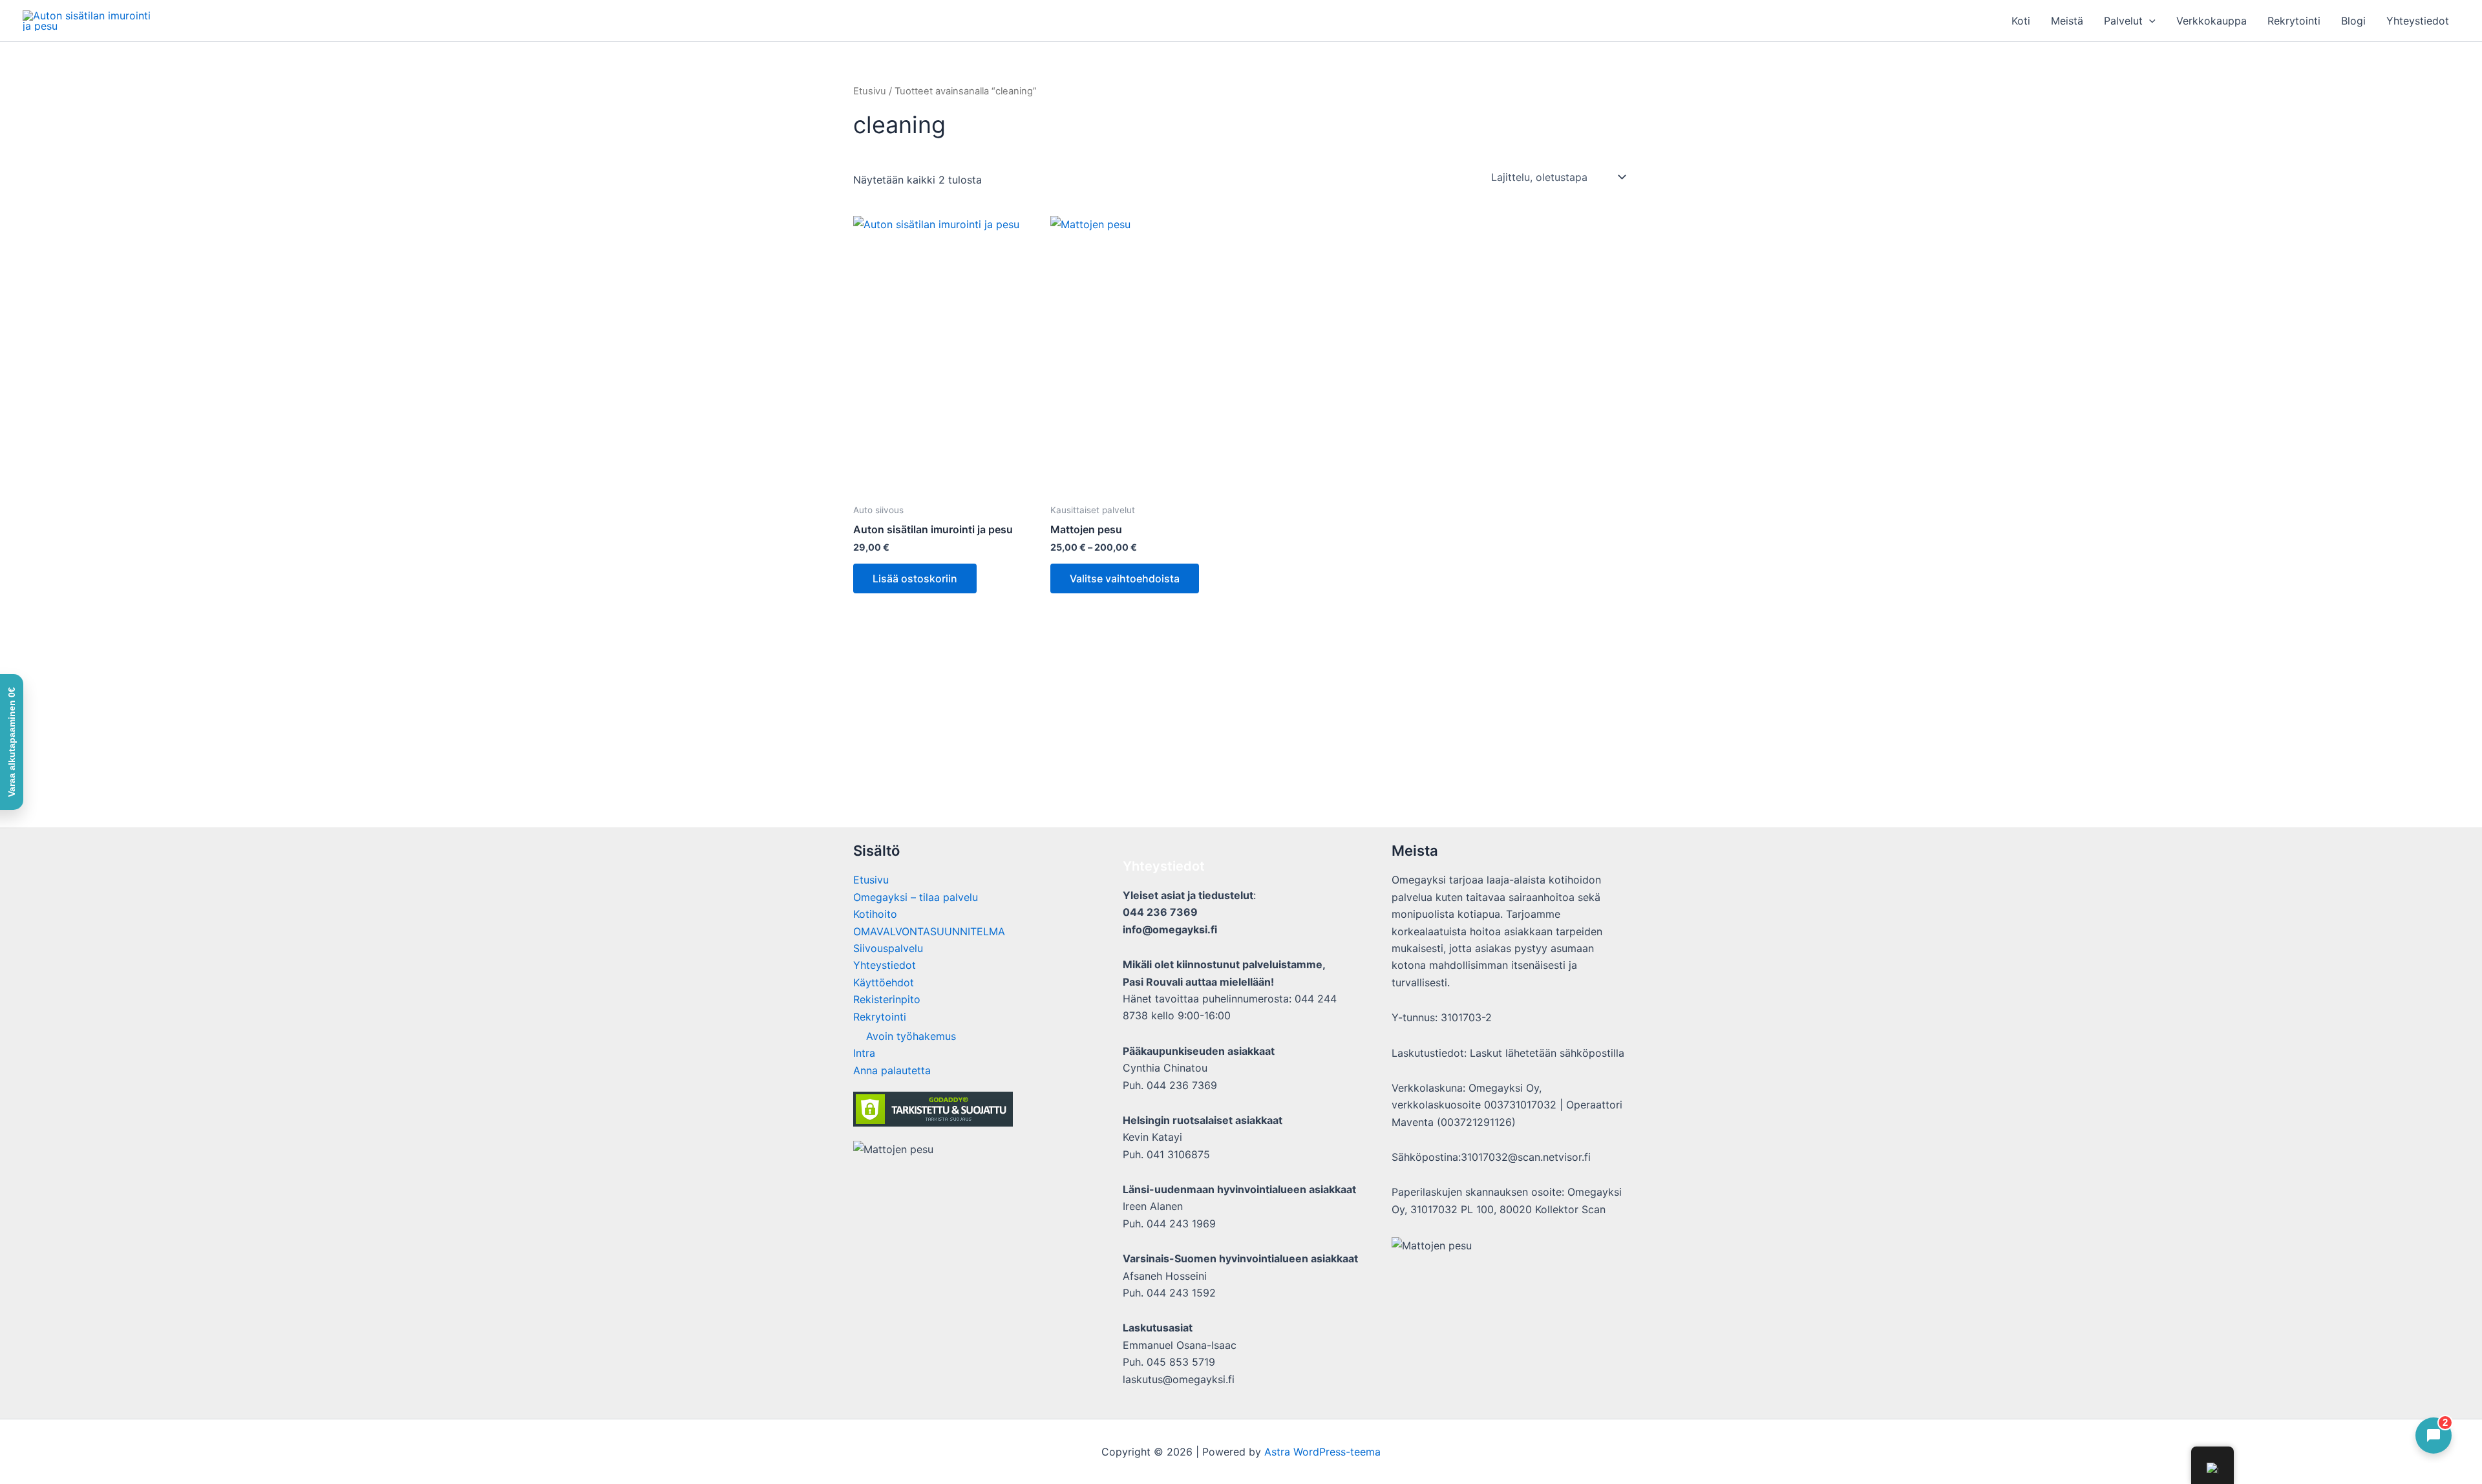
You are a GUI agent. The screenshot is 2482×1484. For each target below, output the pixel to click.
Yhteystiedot (2418, 21)
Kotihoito (875, 914)
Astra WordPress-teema (1322, 1452)
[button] (2149, 21)
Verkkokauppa (2212, 21)
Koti (2021, 21)
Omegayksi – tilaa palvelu (916, 897)
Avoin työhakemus (911, 1036)
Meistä (2067, 21)
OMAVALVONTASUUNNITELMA (929, 931)
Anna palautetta (892, 1070)
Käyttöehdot (884, 982)
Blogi (2353, 21)
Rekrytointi (2294, 21)
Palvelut (2123, 21)
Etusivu (870, 91)
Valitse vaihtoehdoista (1125, 578)
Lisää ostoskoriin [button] (915, 578)
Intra (864, 1053)
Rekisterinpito (887, 999)
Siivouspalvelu (888, 948)
